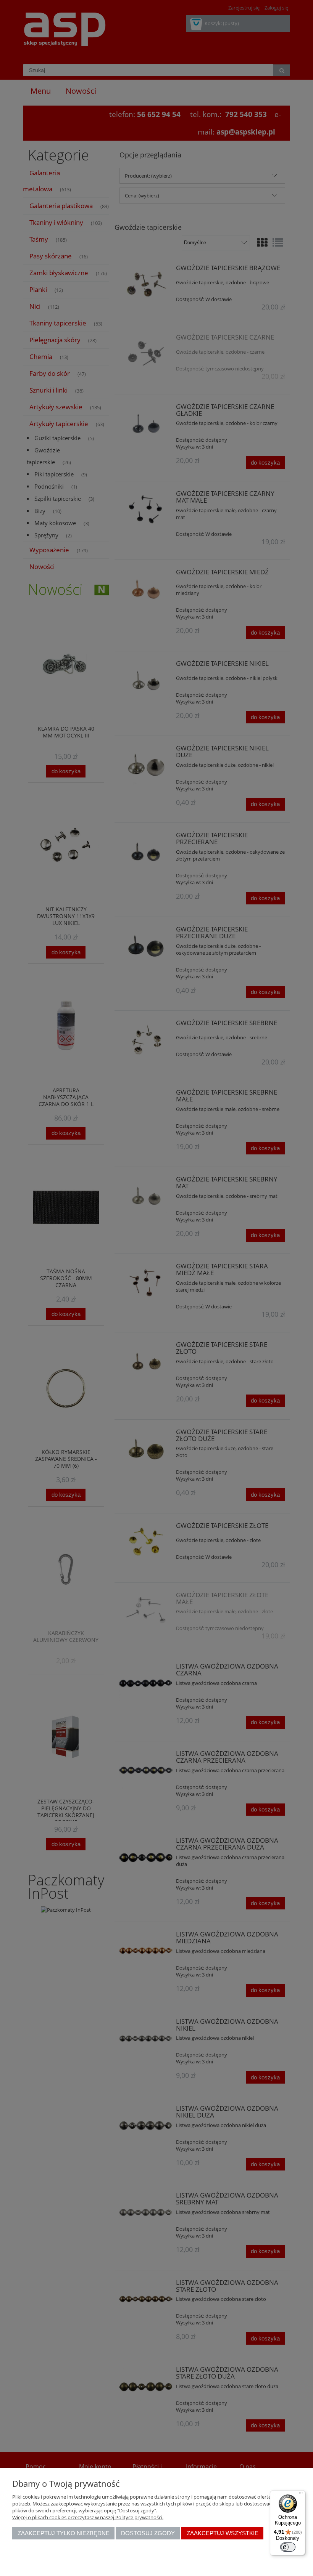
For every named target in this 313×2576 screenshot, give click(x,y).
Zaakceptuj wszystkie (223, 2533)
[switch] (288, 2547)
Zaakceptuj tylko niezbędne (64, 2533)
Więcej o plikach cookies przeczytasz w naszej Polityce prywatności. (88, 2517)
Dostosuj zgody (148, 2533)
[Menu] (301, 2495)
